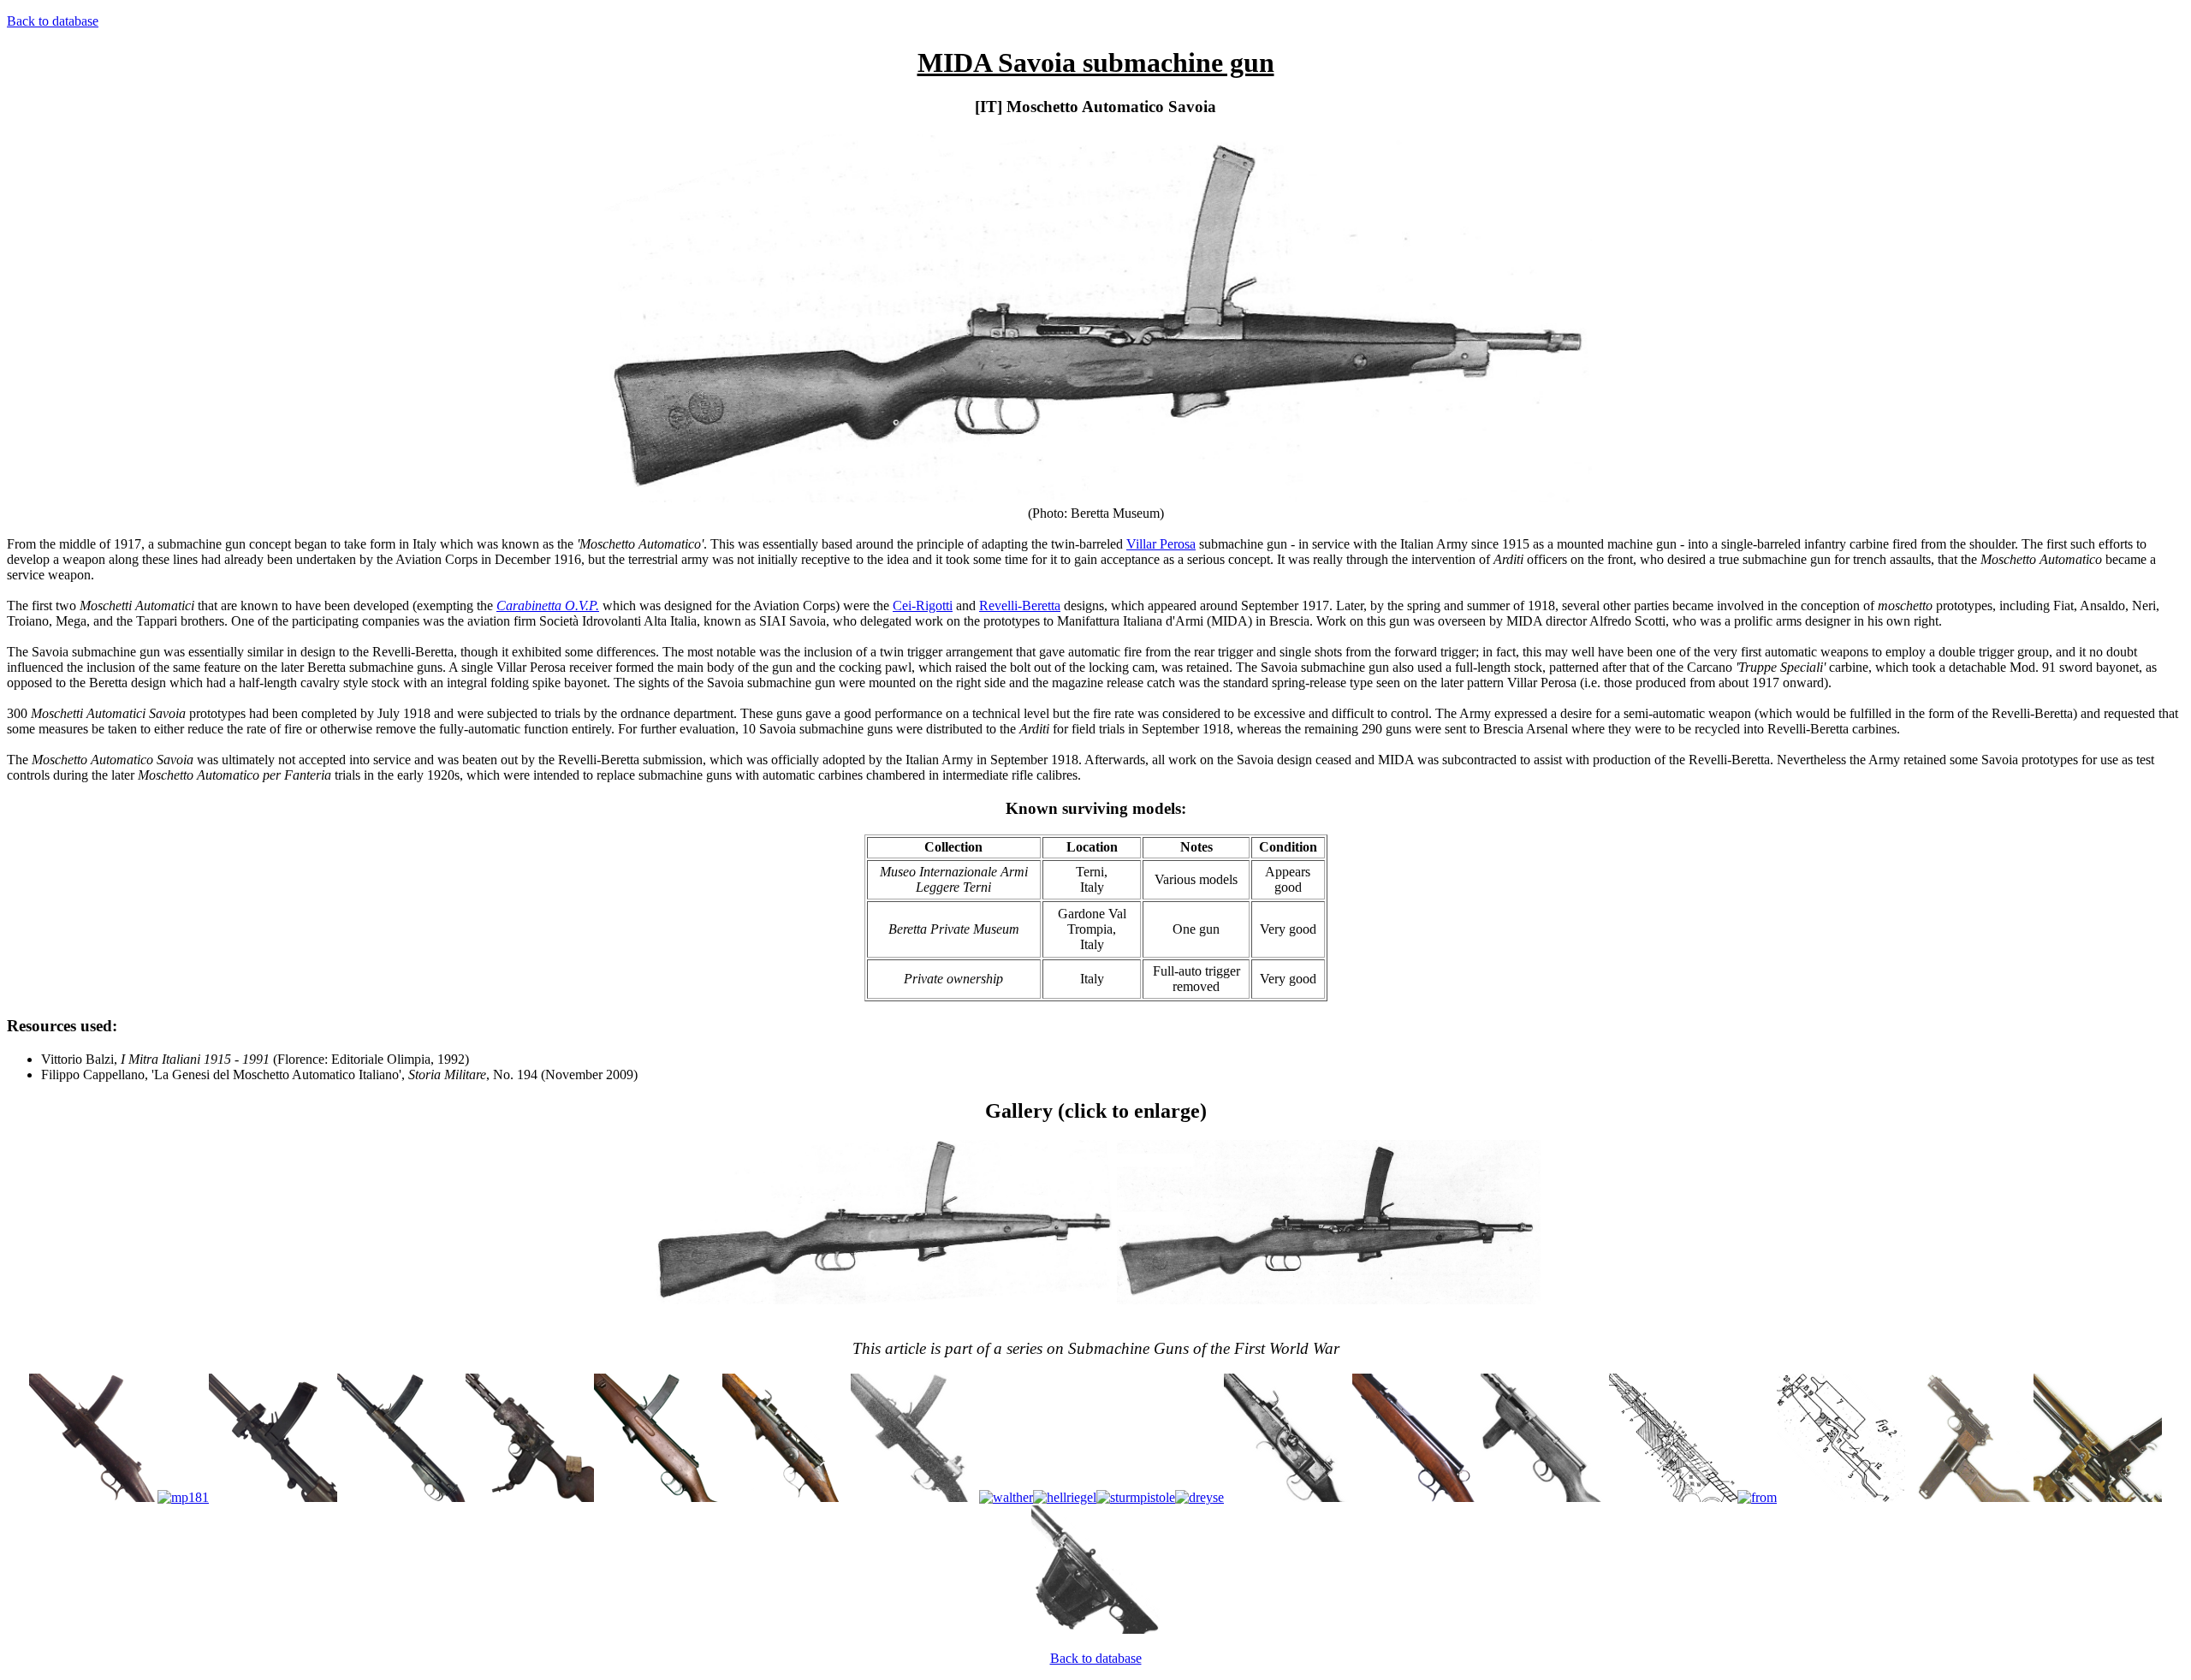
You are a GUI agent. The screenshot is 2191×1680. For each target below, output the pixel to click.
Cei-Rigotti (923, 606)
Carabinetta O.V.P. (548, 606)
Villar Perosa (1161, 544)
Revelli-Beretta (1020, 606)
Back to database (53, 21)
